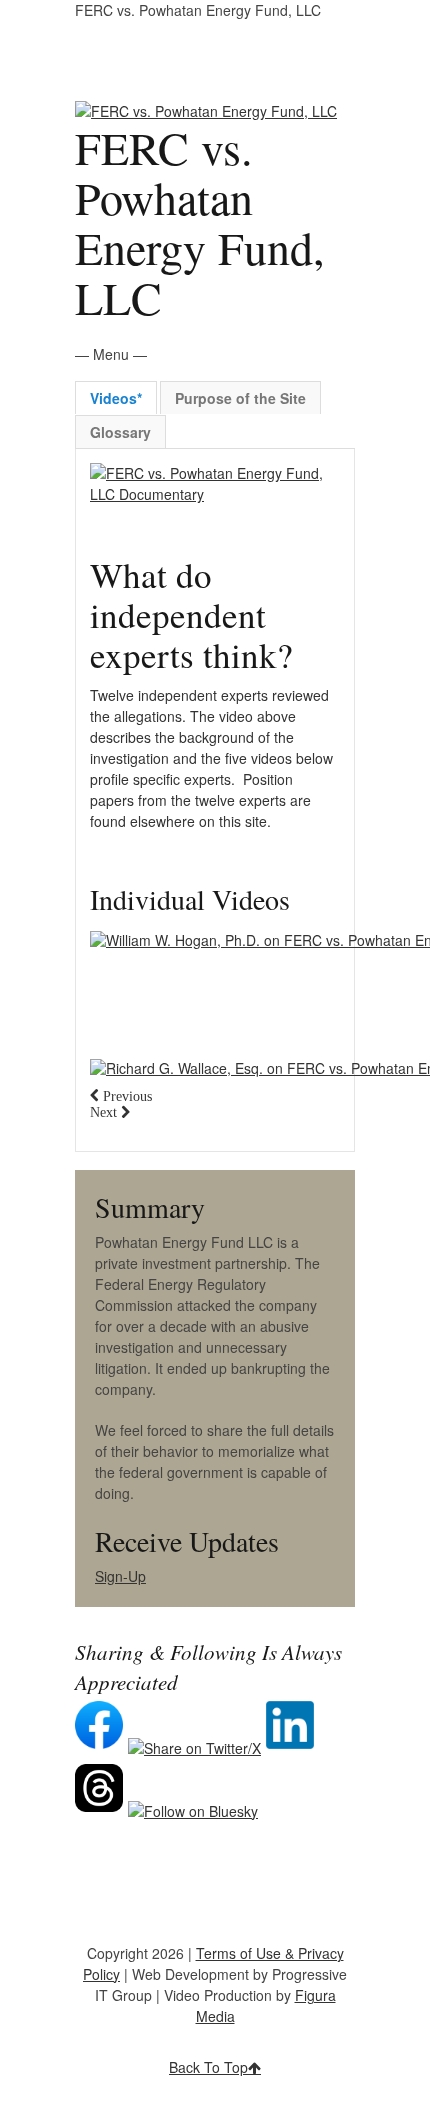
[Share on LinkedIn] (292, 1748)
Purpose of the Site (240, 398)
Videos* (116, 398)
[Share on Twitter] (197, 1748)
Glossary (120, 432)
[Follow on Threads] (101, 1811)
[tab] (116, 397)
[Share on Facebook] (101, 1748)
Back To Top (208, 2067)
